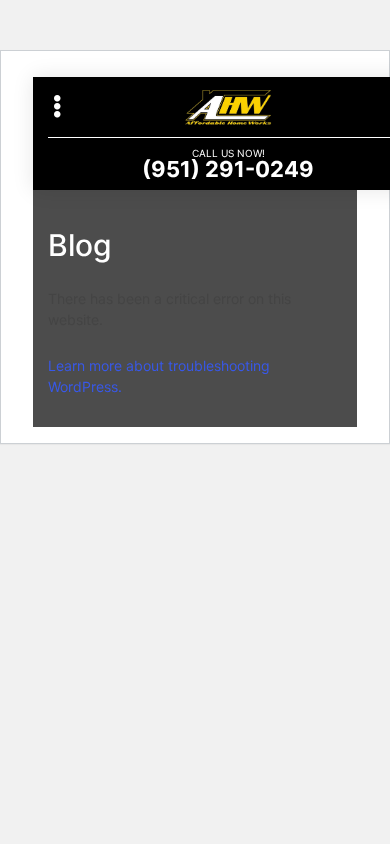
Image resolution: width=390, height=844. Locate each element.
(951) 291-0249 (228, 169)
